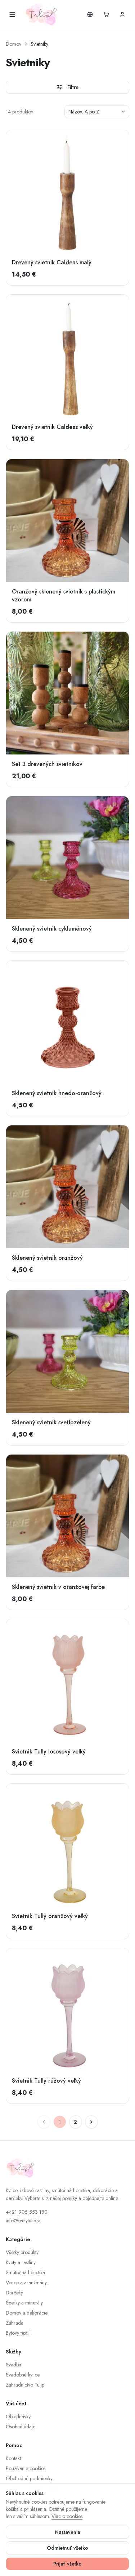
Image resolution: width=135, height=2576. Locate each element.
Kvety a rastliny (21, 2262)
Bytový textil (18, 2333)
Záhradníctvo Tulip (25, 2385)
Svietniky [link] (39, 44)
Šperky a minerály (24, 2303)
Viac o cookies (67, 2516)
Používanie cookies (26, 2468)
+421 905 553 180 (27, 2212)
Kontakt (13, 2458)
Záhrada (15, 2323)
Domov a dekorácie (27, 2313)
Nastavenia (67, 2532)
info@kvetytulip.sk (23, 2221)
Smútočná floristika (25, 2272)
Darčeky (14, 2293)
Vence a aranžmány (26, 2282)
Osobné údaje (21, 2427)
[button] (106, 14)
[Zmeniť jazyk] (90, 14)
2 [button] (75, 2122)
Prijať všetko (67, 2564)
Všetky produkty (22, 2252)
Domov (13, 44)
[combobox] (97, 112)
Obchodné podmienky (29, 2478)
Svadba (13, 2365)
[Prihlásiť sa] (122, 14)
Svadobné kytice (23, 2375)
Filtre (73, 87)
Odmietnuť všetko (67, 2548)
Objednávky (18, 2416)
